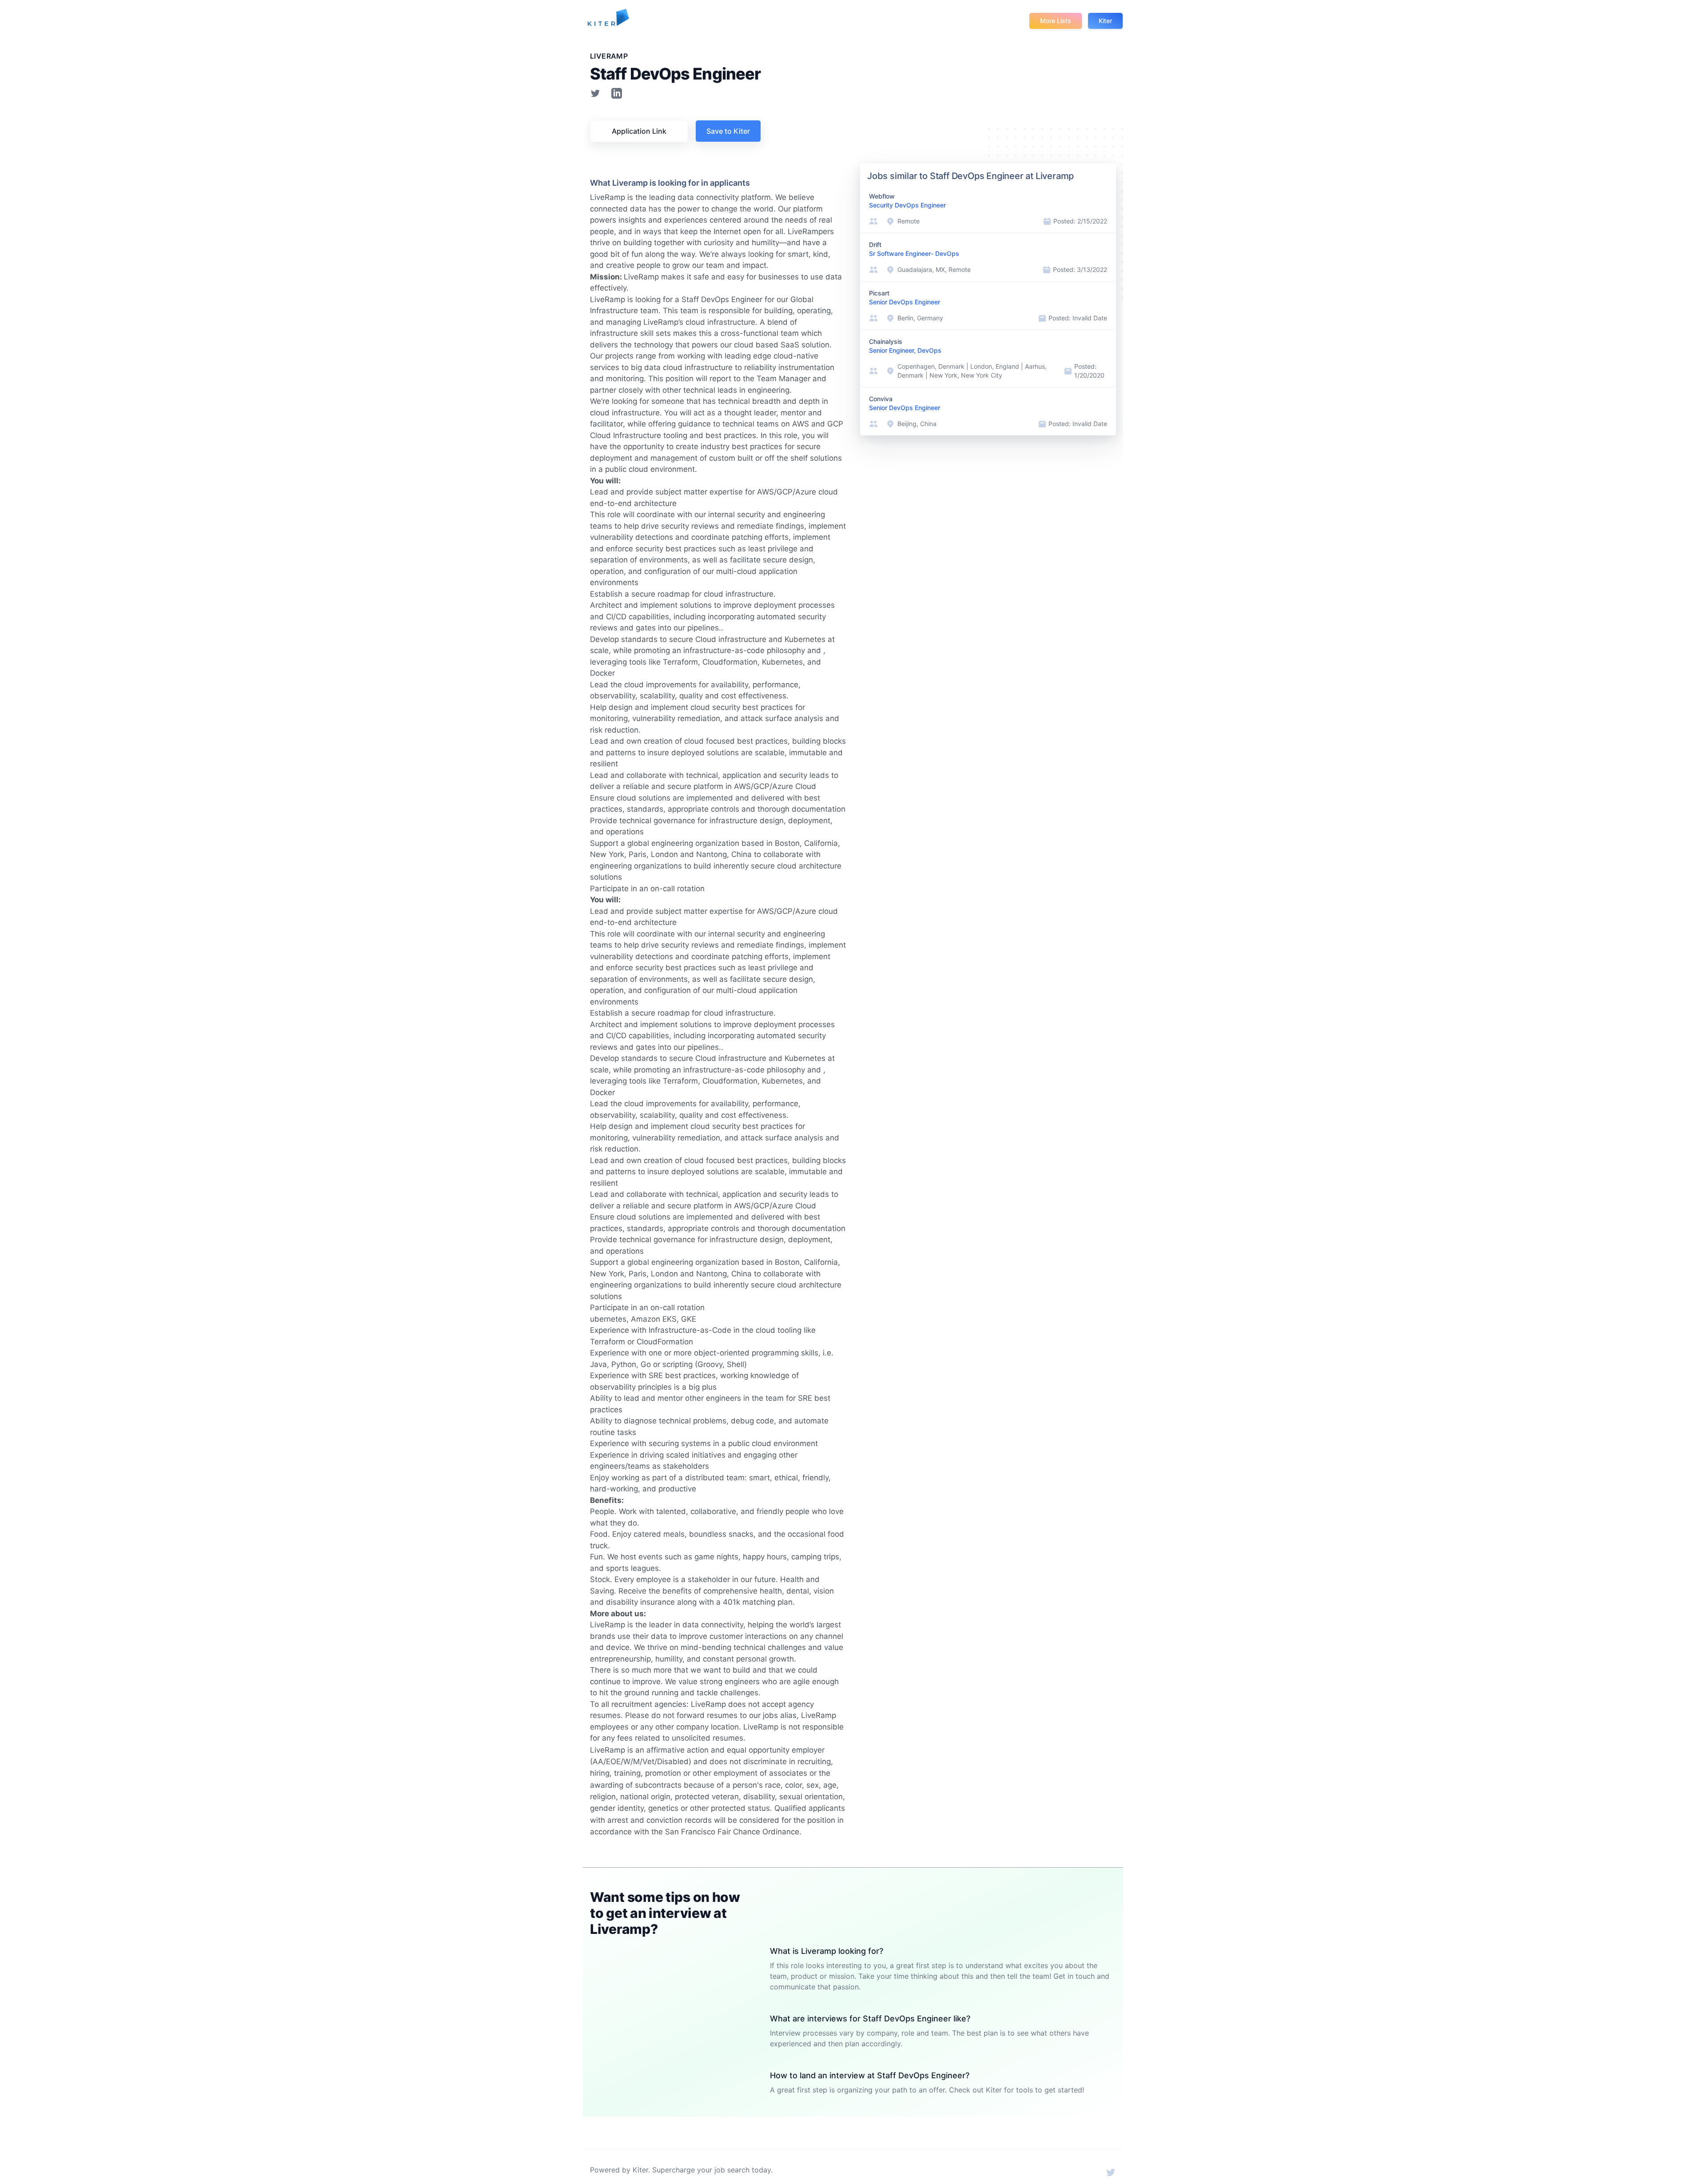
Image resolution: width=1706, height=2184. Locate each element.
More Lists (1056, 21)
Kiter (1105, 21)
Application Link (639, 131)
